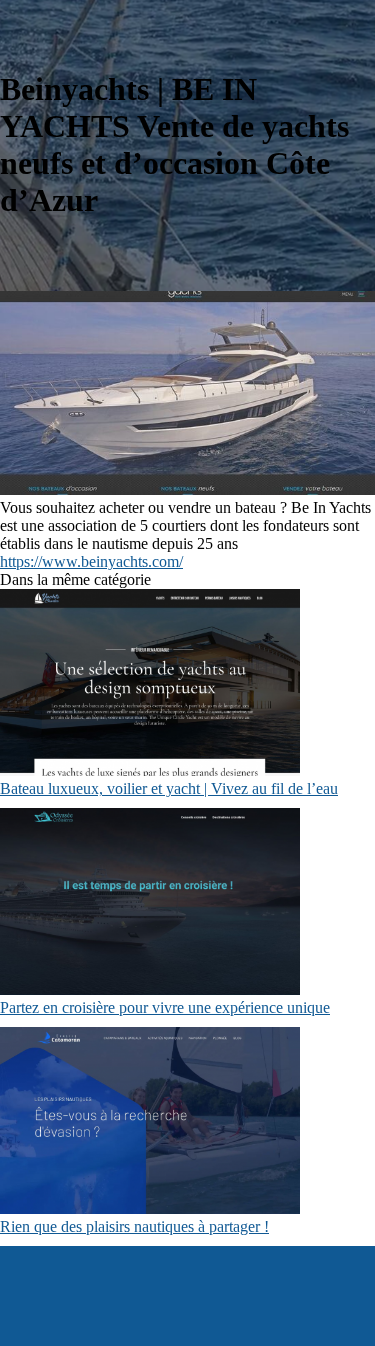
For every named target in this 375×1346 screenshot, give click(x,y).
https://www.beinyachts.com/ (91, 561)
